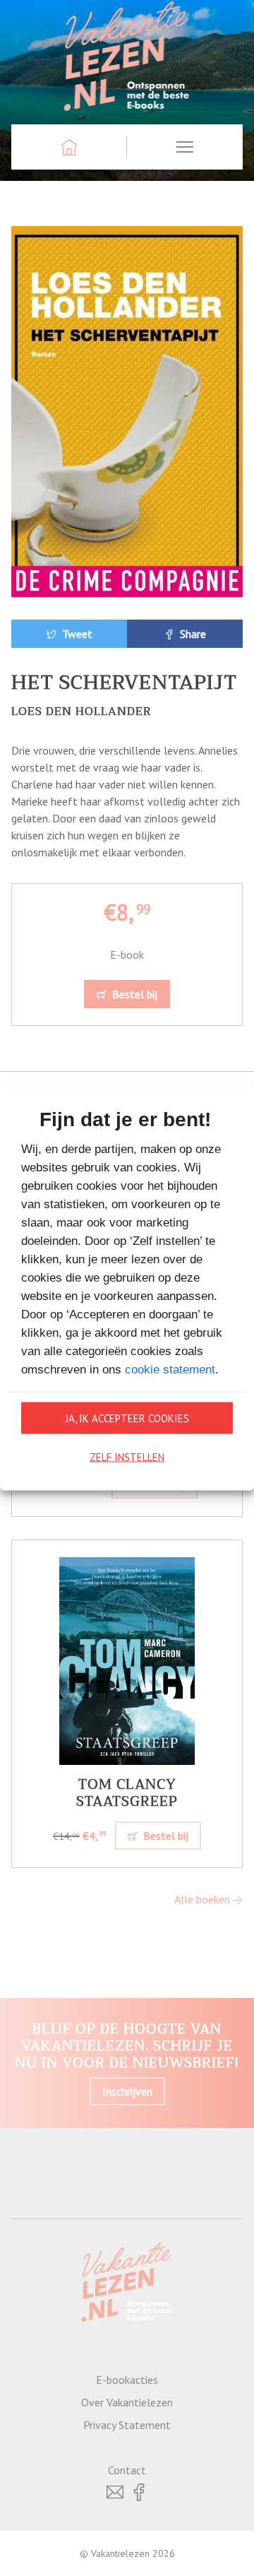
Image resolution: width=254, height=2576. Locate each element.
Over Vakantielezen (127, 2402)
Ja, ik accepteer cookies (127, 1418)
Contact (127, 2470)
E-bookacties (127, 2380)
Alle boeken (204, 1899)
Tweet (76, 634)
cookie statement (170, 1370)
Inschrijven (127, 2091)
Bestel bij (133, 994)
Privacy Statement (127, 2425)
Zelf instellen (127, 1457)
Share (192, 634)
